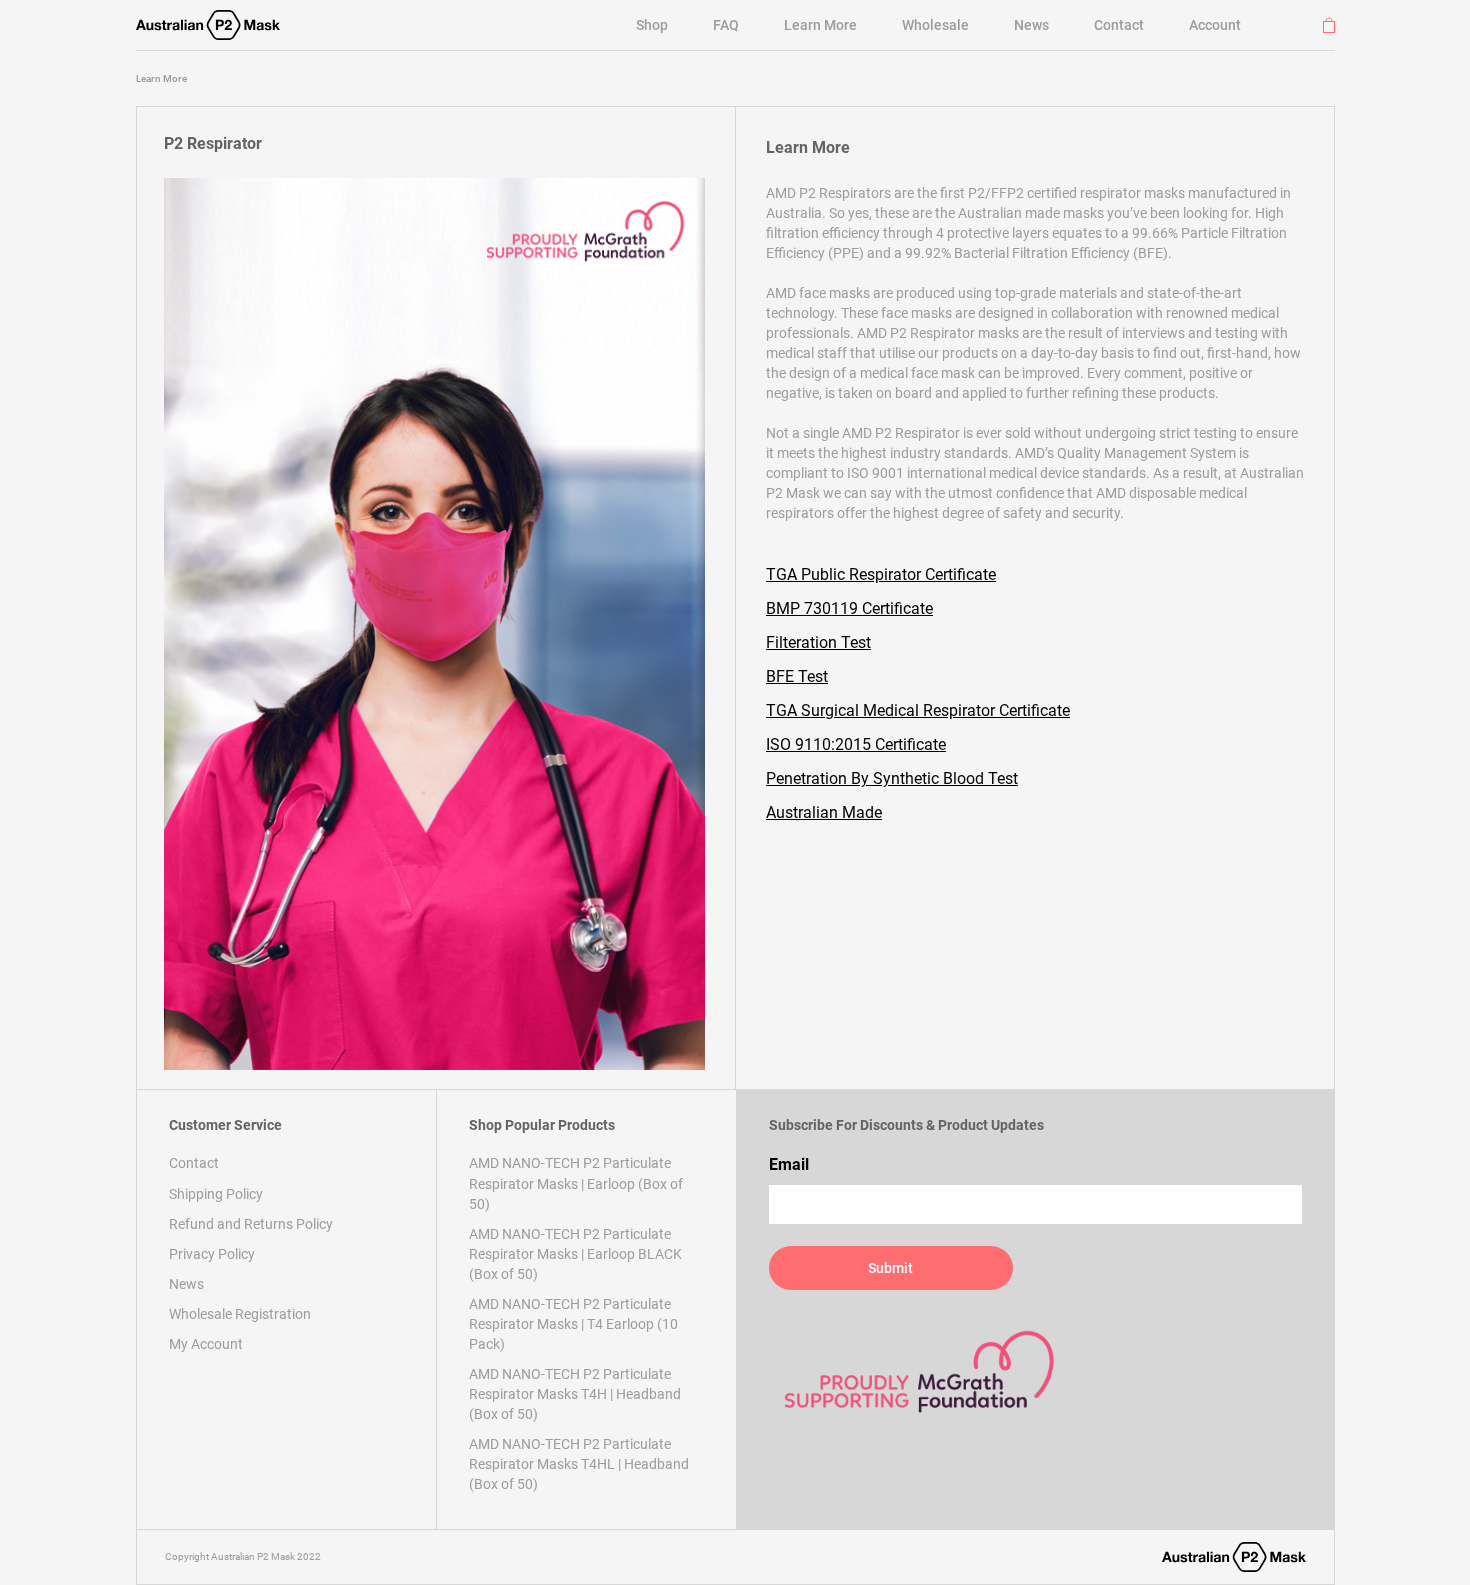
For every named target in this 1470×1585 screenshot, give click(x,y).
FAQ (726, 25)
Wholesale (935, 25)
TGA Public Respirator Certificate (881, 574)
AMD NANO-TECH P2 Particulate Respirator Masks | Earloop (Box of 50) (576, 1183)
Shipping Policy (216, 1194)
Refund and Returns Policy (251, 1224)
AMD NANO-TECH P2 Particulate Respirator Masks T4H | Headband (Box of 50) (575, 1394)
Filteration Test (818, 642)
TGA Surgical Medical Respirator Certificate (918, 710)
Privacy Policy (212, 1254)
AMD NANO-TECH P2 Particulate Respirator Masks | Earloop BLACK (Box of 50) (575, 1254)
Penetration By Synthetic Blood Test (892, 778)
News (1031, 25)
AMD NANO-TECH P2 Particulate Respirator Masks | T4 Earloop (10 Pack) (573, 1324)
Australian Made (824, 812)
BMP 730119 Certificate (849, 608)
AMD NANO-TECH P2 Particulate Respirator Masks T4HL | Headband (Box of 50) (579, 1464)
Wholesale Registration (240, 1314)
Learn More (820, 25)
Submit (890, 1268)
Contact (1119, 25)
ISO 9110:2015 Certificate (856, 744)
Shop (652, 25)
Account (1215, 25)
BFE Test (797, 676)
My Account (206, 1344)
